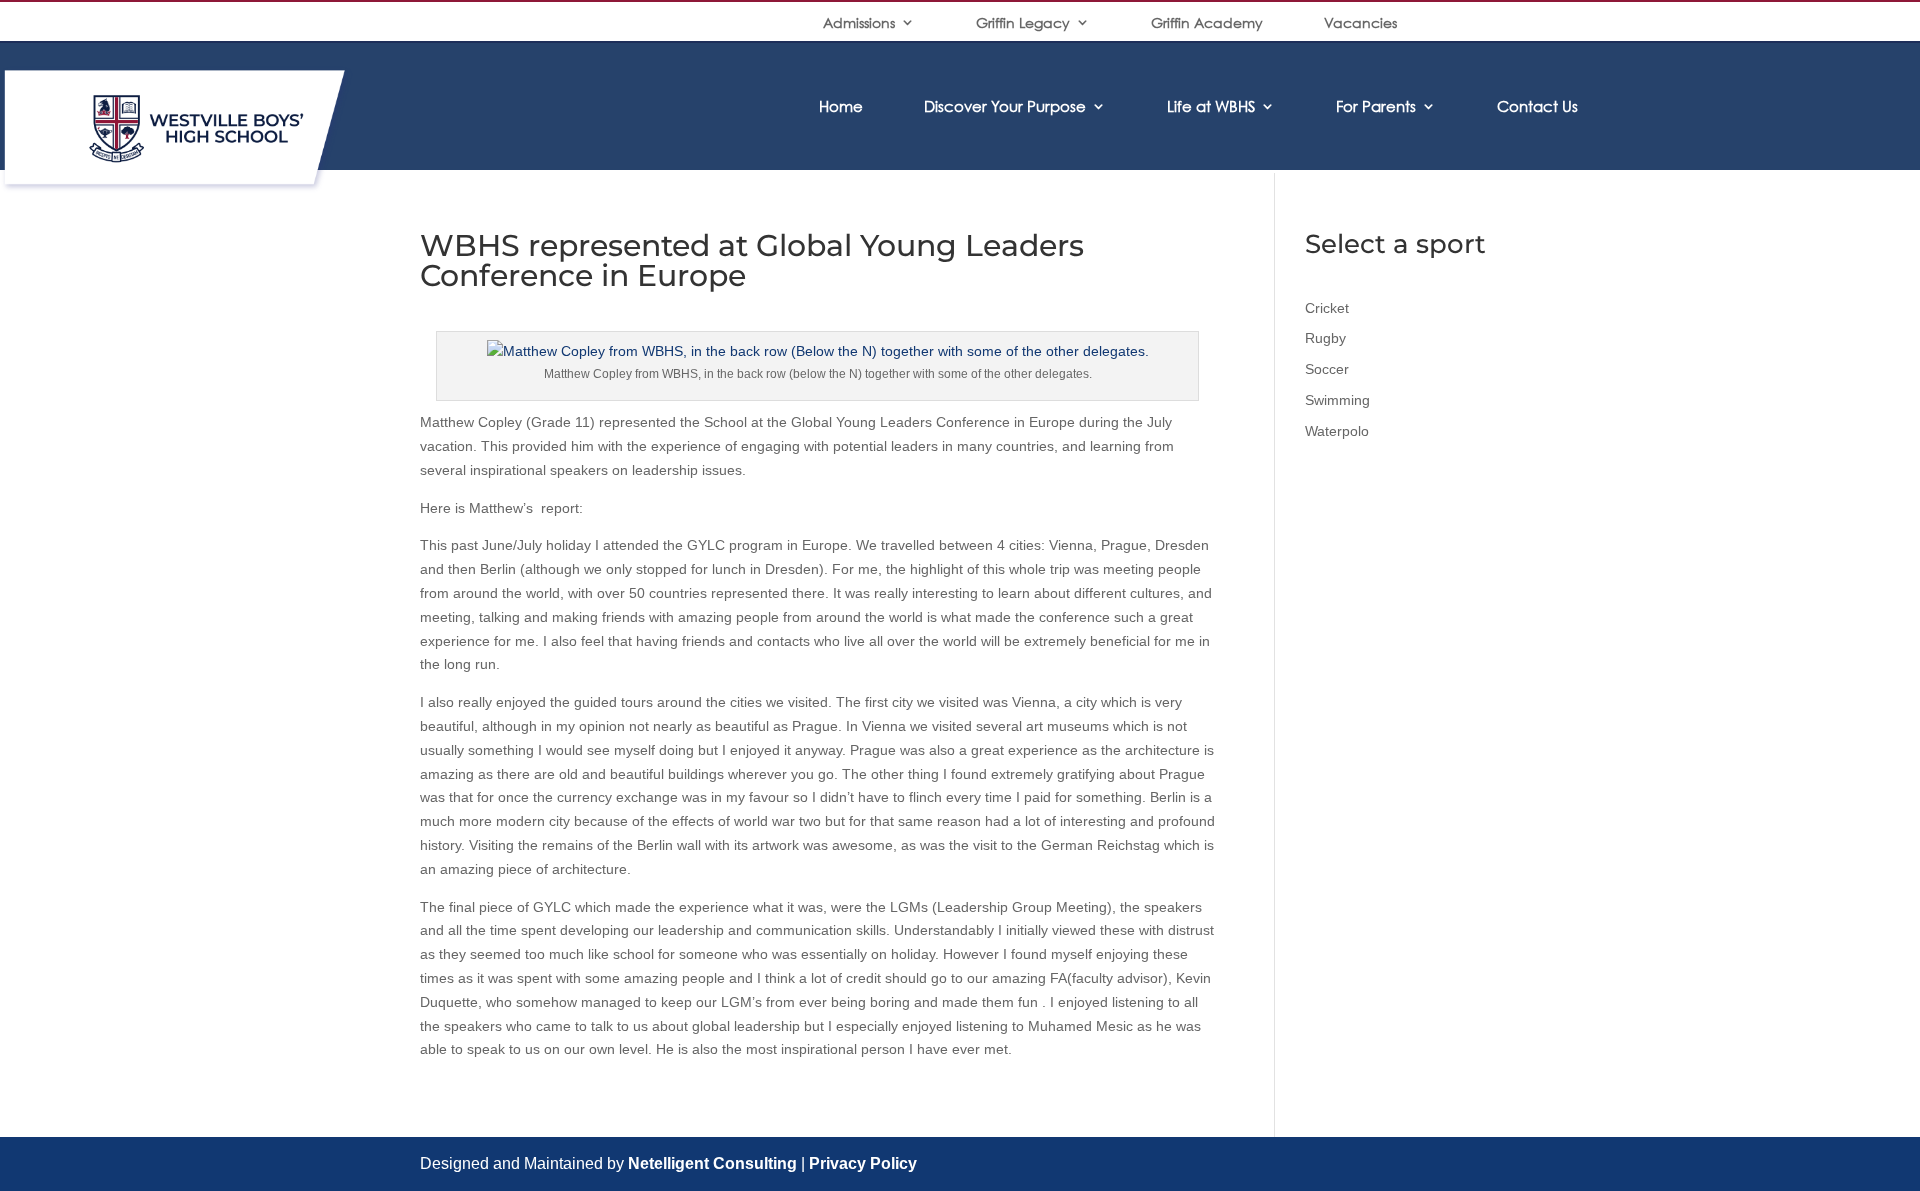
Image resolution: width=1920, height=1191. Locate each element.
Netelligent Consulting (712, 1163)
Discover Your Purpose (1005, 106)
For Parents (1376, 106)
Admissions (859, 22)
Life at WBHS (1211, 106)
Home (841, 106)
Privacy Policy (863, 1163)
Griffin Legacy (1023, 22)
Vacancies (1360, 22)
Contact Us (1537, 106)
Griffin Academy (1207, 22)
